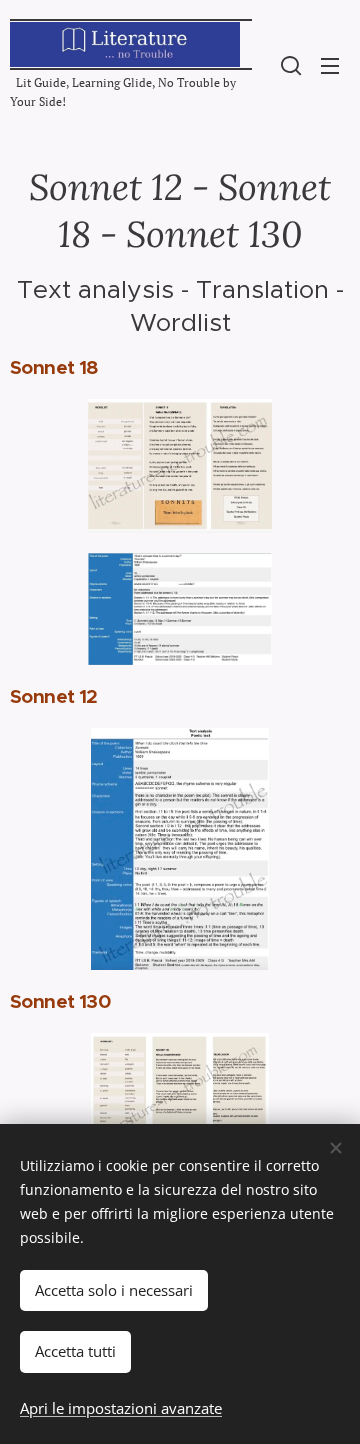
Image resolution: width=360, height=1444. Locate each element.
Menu (330, 65)
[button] (291, 65)
